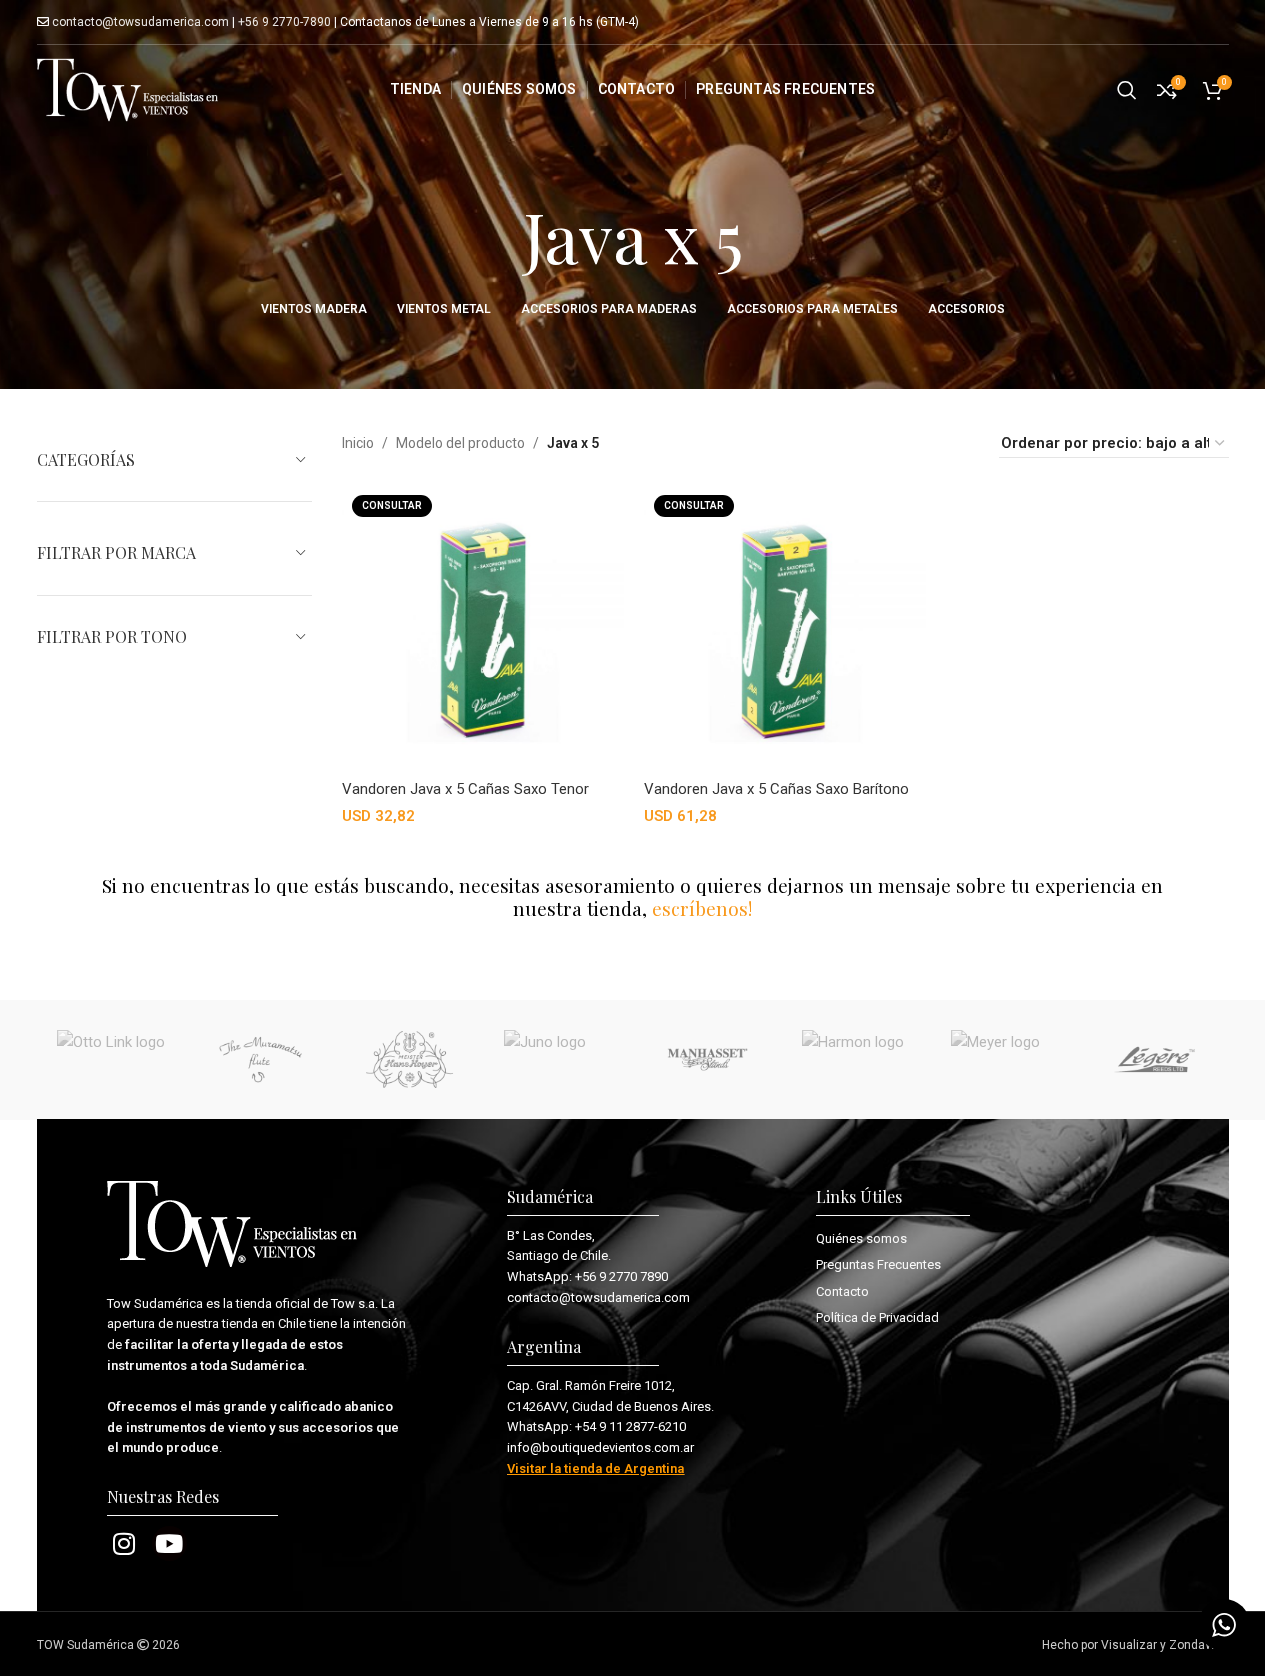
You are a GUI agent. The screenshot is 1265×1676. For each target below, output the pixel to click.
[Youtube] (169, 1543)
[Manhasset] (707, 1060)
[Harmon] (856, 1060)
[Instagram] (124, 1543)
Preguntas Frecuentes (878, 1264)
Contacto (842, 1291)
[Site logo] (128, 89)
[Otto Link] (111, 1060)
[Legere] (1154, 1060)
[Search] (1127, 90)
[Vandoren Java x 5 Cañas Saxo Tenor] (483, 629)
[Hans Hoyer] (409, 1060)
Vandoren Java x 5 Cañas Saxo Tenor (465, 789)
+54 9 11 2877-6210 (630, 1426)
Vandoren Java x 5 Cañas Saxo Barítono (776, 789)
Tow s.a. (354, 1303)
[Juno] (558, 1060)
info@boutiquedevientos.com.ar (600, 1447)
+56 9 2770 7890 (621, 1276)
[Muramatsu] (260, 1060)
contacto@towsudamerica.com (139, 22)
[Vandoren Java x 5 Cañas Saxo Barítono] (785, 629)
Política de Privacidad (877, 1317)
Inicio (358, 443)
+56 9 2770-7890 (284, 22)
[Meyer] (1005, 1060)
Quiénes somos (861, 1238)
